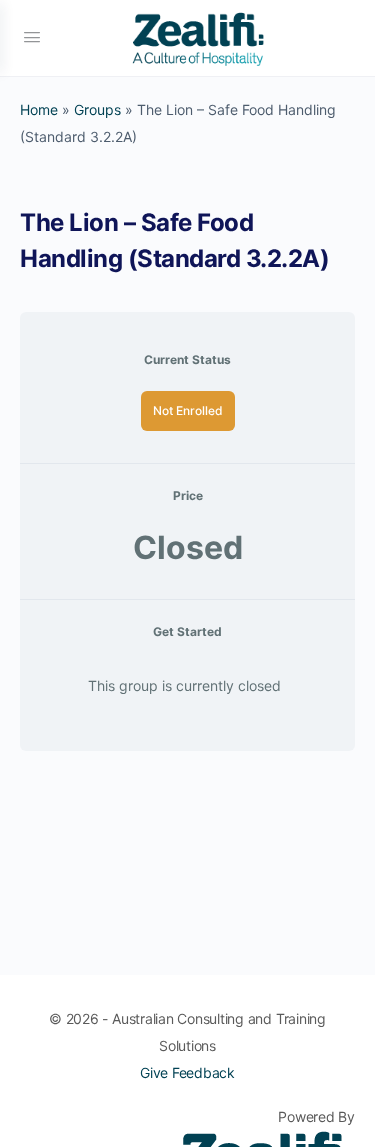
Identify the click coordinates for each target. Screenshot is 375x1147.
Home (39, 109)
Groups (97, 109)
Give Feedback (187, 1072)
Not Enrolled (188, 410)
